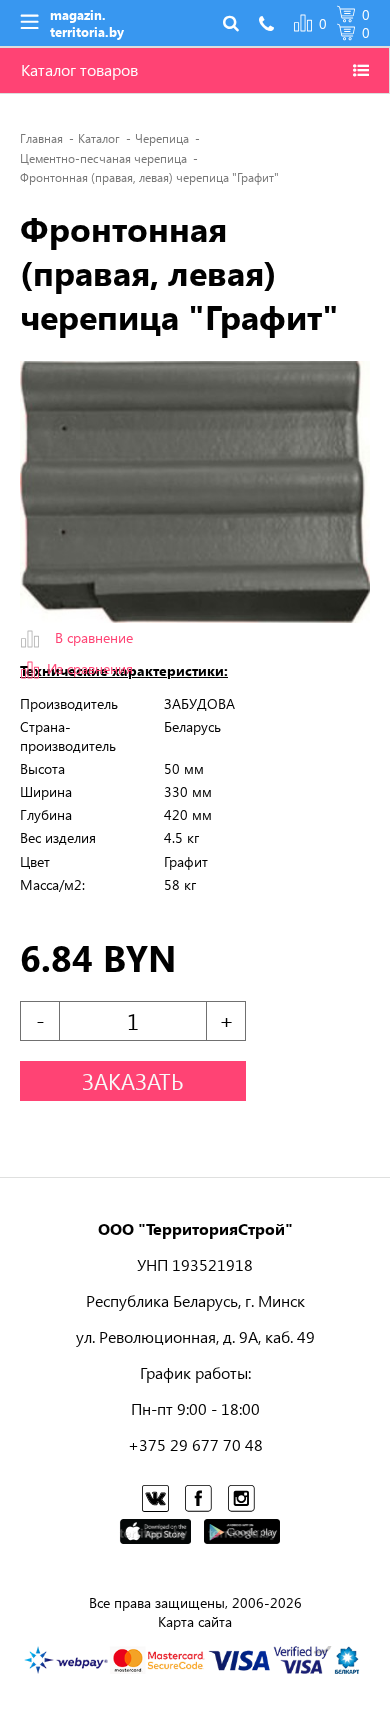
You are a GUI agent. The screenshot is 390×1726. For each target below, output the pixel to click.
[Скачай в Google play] (242, 1533)
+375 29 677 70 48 (195, 1444)
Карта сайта (195, 1621)
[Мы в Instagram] (243, 1502)
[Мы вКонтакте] (157, 1502)
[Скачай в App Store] (155, 1533)
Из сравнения (90, 669)
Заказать (133, 1081)
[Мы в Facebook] (200, 1502)
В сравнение (94, 638)
